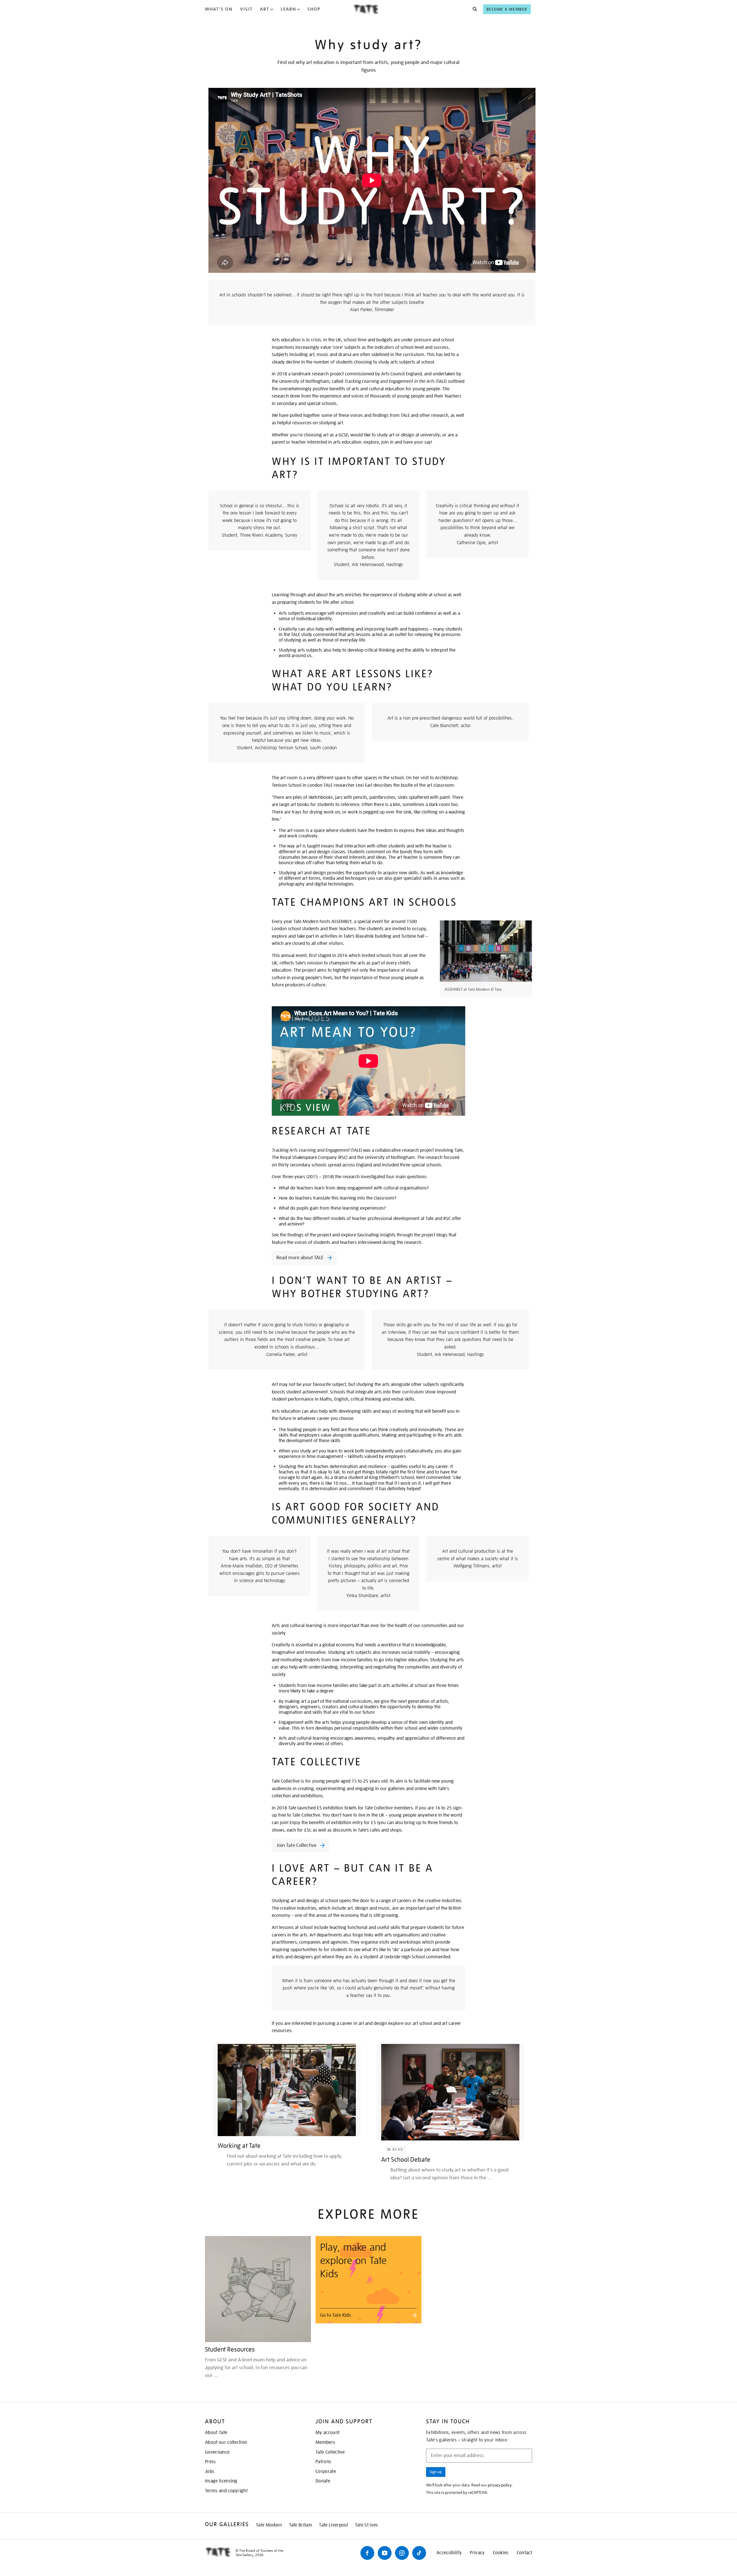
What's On (219, 9)
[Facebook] (367, 2553)
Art (265, 9)
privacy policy (500, 2485)
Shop (314, 9)
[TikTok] (419, 2553)
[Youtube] (385, 2553)
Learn (288, 9)
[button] (473, 9)
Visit (246, 9)
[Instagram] (402, 2553)
